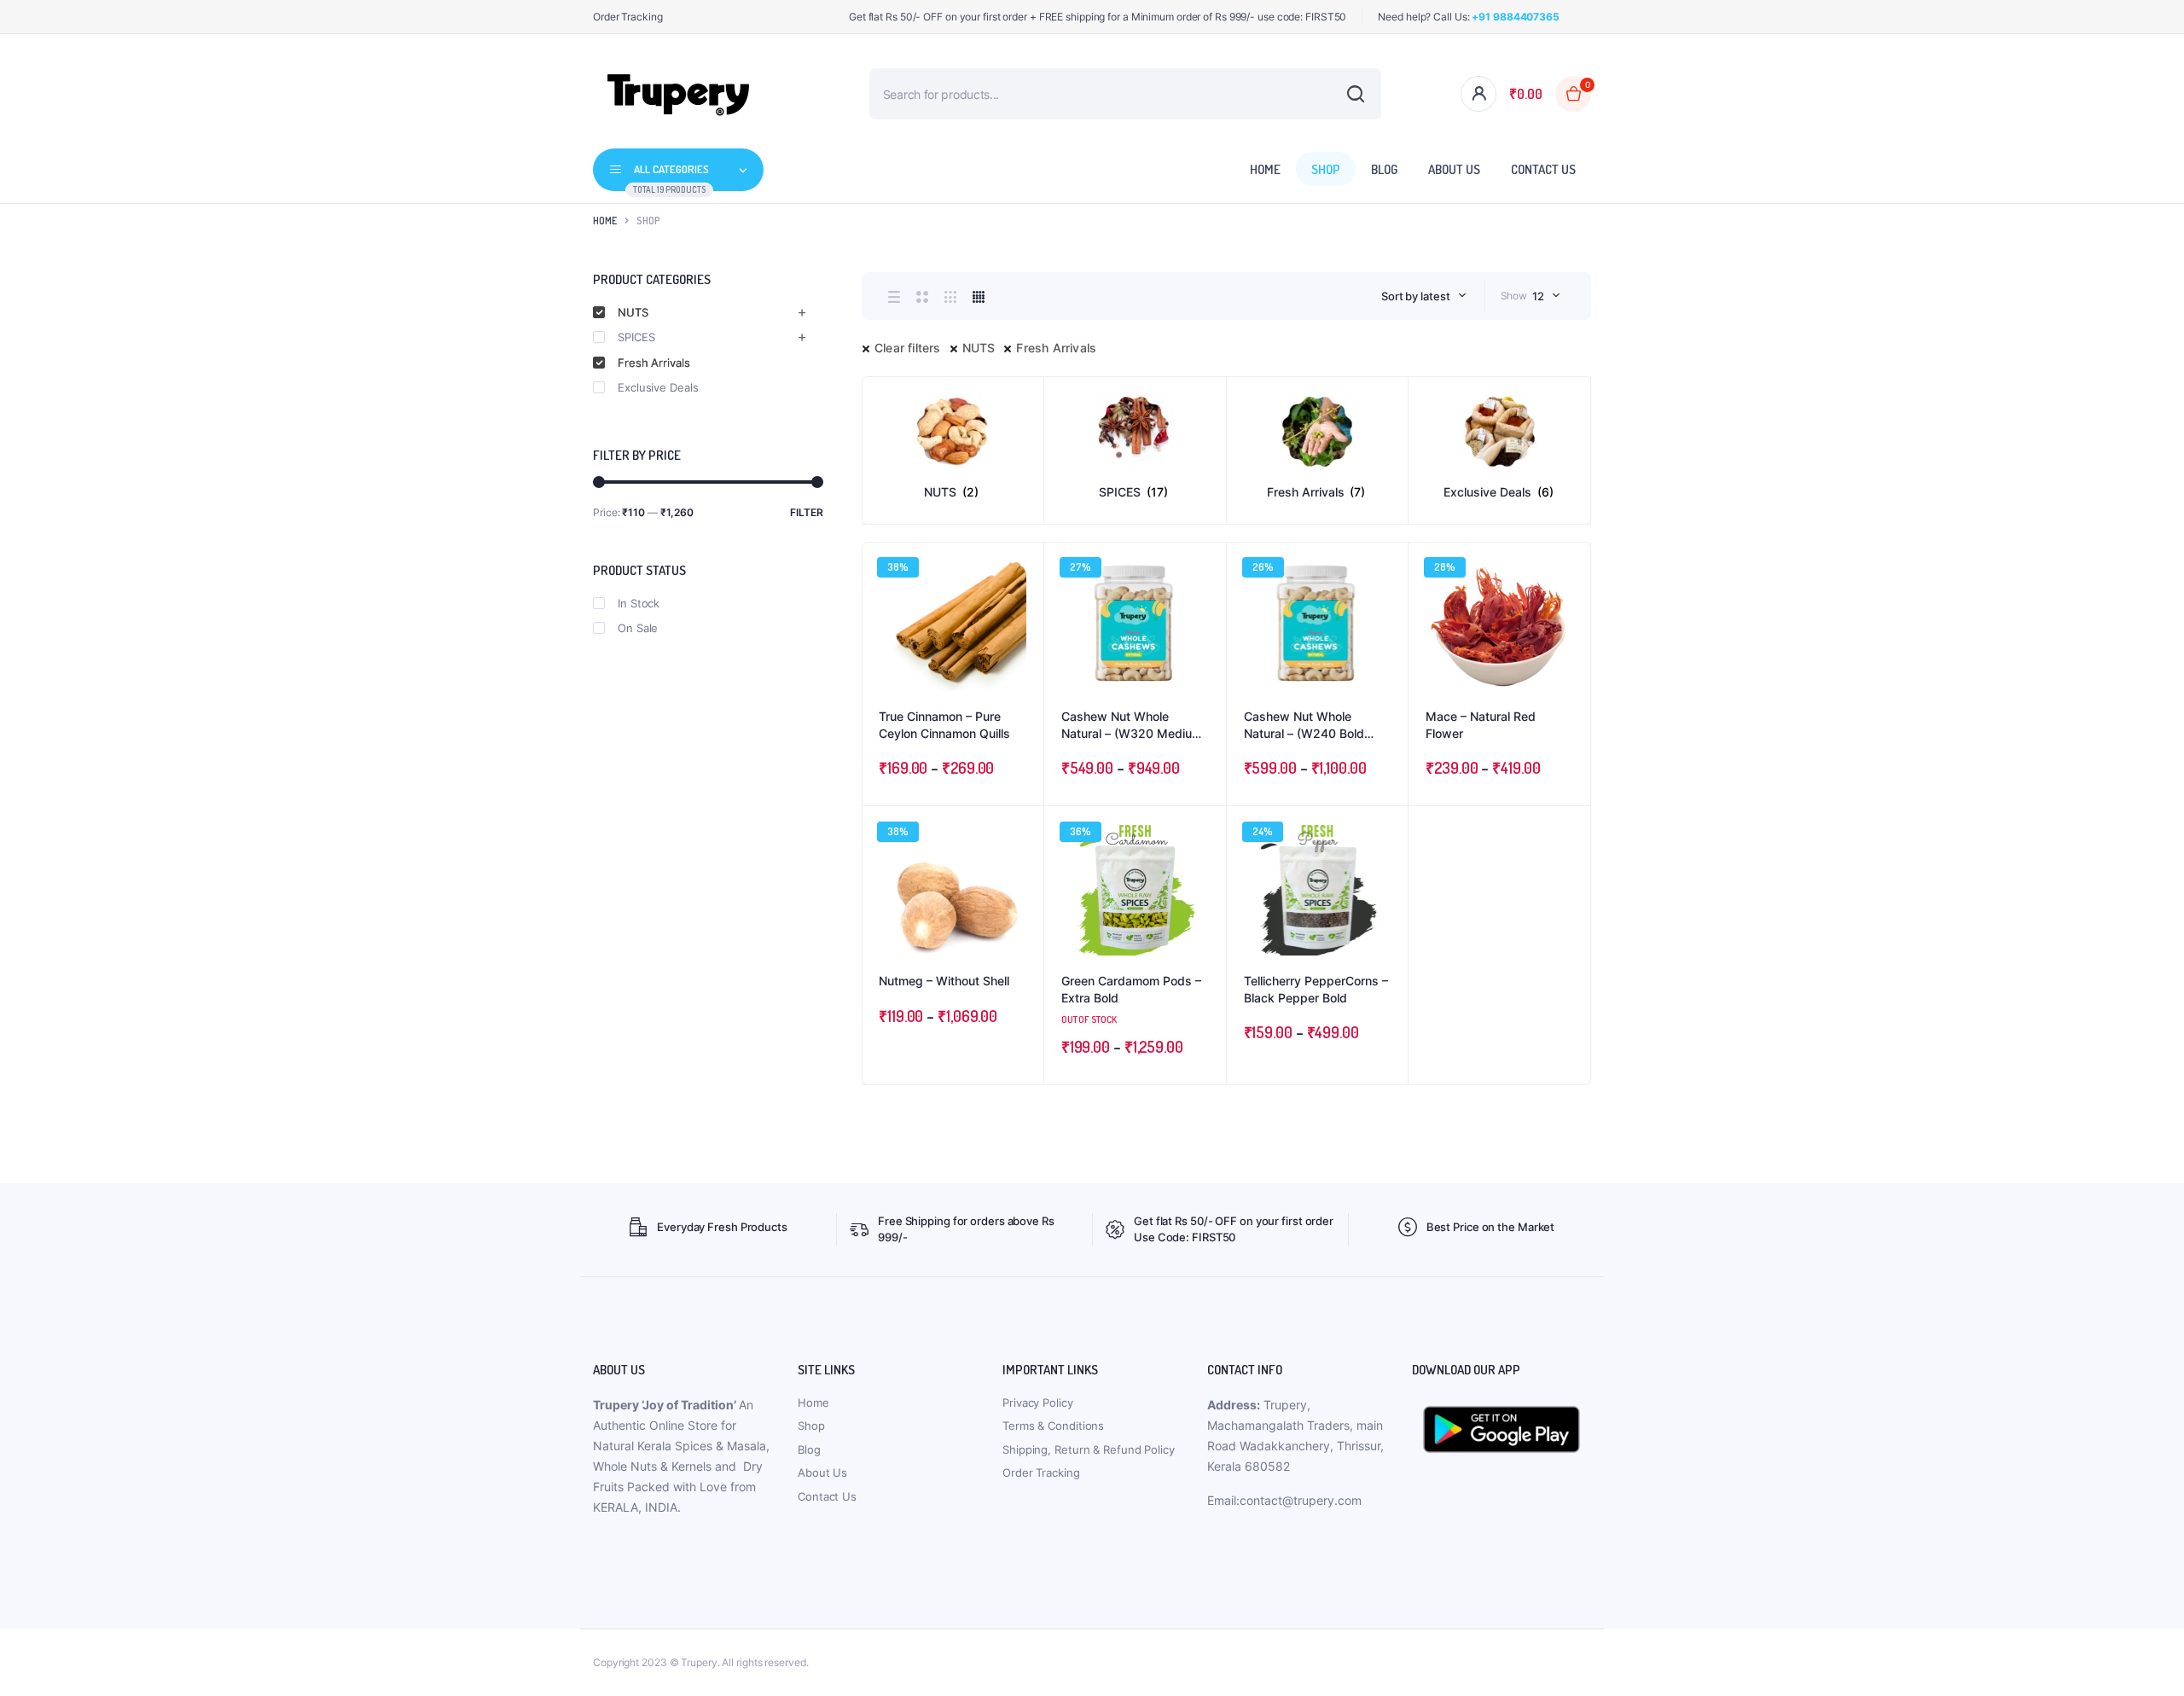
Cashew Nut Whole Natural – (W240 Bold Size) (1304, 725)
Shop (1326, 169)
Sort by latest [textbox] (1416, 296)
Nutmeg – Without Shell (944, 981)
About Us (1454, 169)
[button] (1022, 610)
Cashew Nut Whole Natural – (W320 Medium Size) (1132, 725)
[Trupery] (678, 94)
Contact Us (1543, 169)
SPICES (636, 337)
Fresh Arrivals (1056, 348)
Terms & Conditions (1053, 1426)
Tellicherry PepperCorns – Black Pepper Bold (1316, 989)
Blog (1384, 169)
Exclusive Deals (658, 387)
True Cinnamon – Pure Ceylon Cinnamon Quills (944, 725)
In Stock (639, 603)
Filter (807, 512)
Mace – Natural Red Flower (1481, 725)
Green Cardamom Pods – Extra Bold (1131, 989)
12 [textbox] (1538, 296)
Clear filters (908, 348)
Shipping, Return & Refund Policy (1089, 1449)
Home (1265, 169)
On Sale (638, 628)
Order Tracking (628, 17)
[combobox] (1424, 296)
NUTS (979, 348)
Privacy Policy (1038, 1403)
